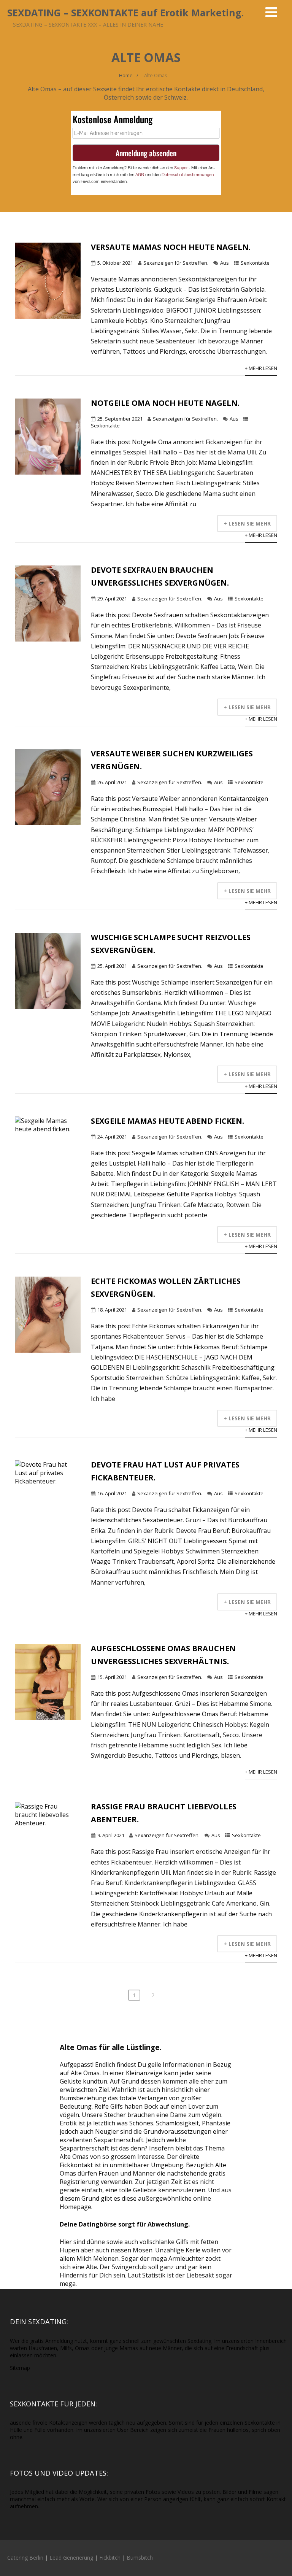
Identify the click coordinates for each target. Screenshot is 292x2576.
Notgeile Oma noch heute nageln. (165, 403)
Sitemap (20, 2368)
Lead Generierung (71, 2558)
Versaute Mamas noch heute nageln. (171, 247)
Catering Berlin (25, 2558)
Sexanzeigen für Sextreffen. (176, 263)
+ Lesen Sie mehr (247, 523)
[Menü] (271, 12)
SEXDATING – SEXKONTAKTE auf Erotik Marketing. (125, 13)
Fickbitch (110, 2558)
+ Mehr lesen (261, 368)
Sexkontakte (255, 263)
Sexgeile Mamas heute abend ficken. (167, 1121)
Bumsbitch (140, 2558)
